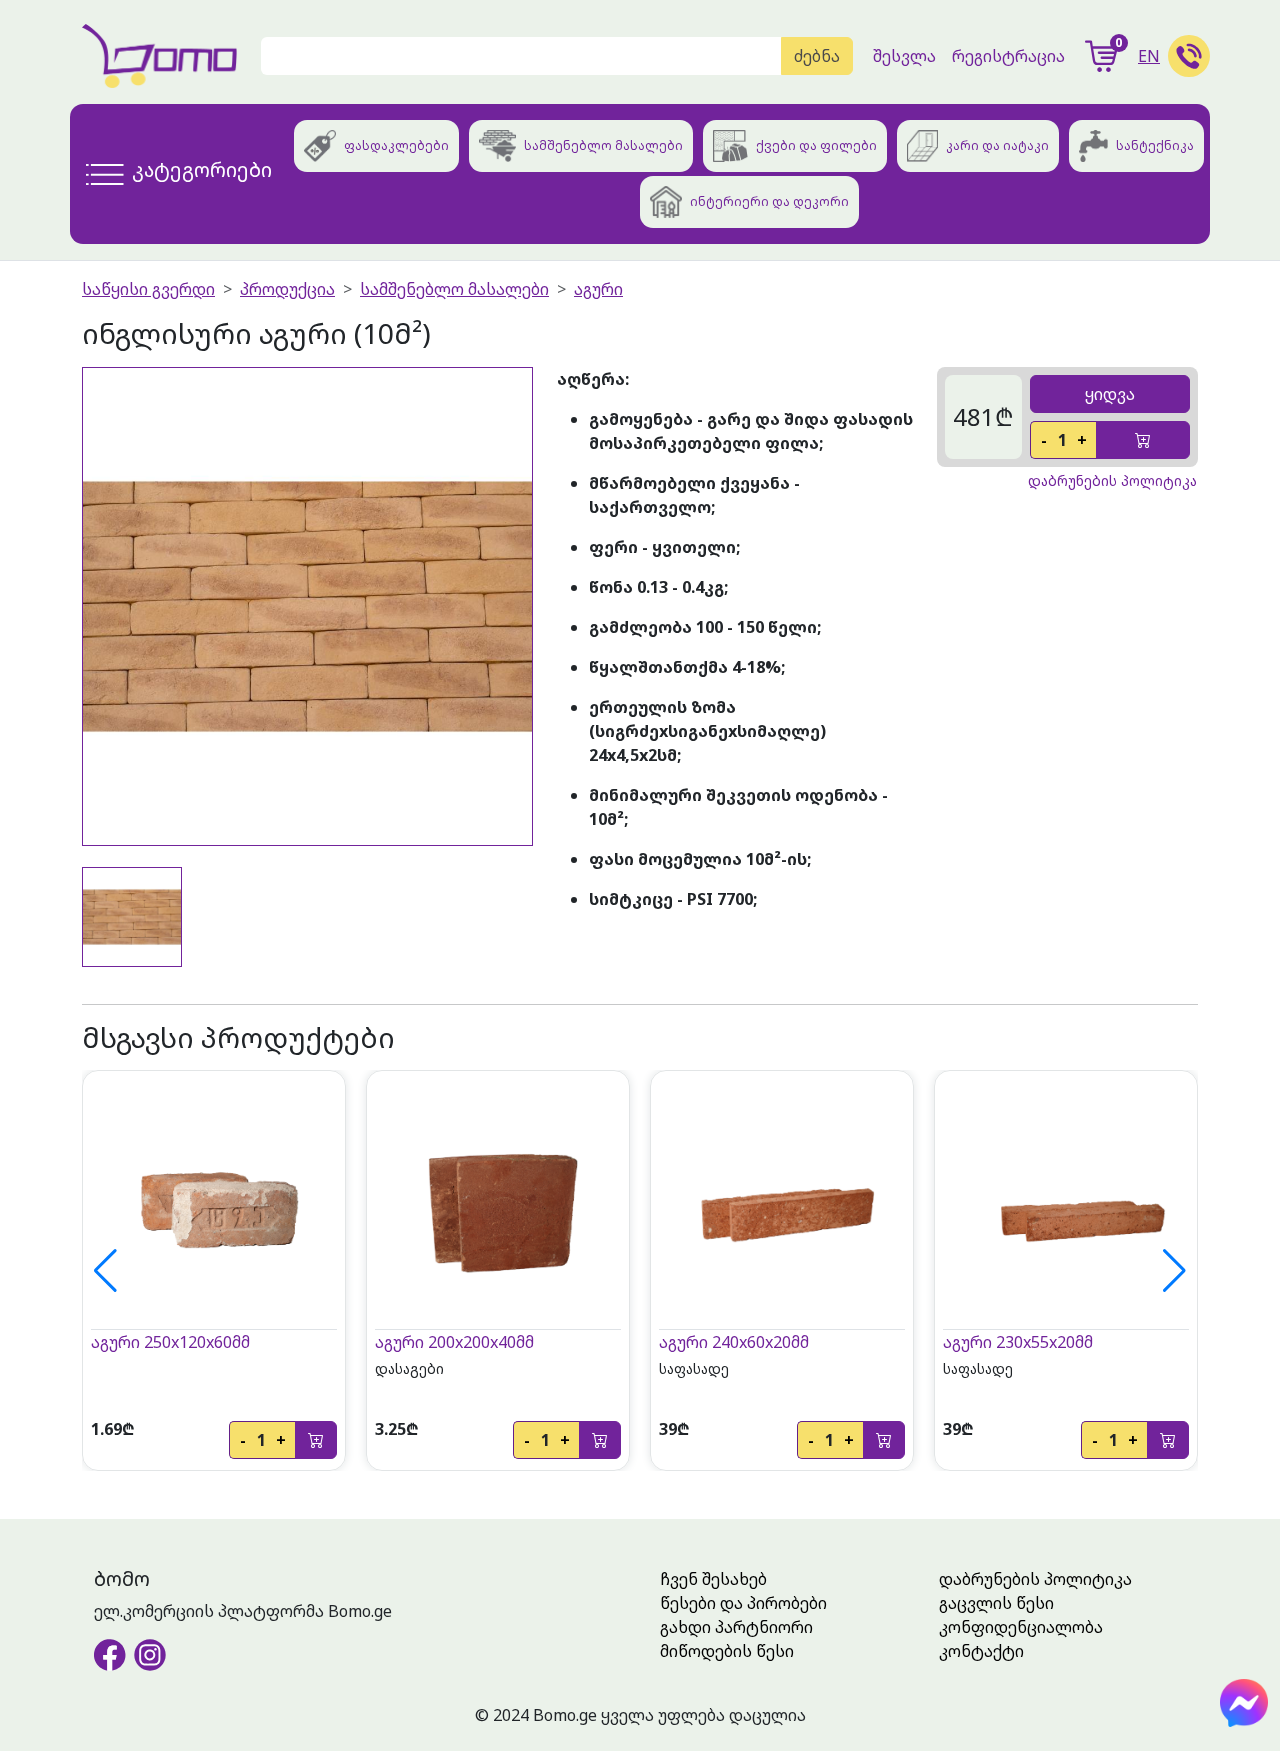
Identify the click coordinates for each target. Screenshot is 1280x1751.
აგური (598, 289)
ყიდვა (1110, 394)
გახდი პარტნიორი (736, 1627)
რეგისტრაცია (1008, 56)
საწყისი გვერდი (148, 289)
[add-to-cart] (1143, 440)
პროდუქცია (287, 289)
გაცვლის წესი (996, 1603)
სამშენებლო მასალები (454, 289)
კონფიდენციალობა (1021, 1627)
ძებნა (817, 56)
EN (1149, 56)
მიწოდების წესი (727, 1651)
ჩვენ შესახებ (713, 1579)
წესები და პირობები (743, 1603)
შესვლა (904, 56)
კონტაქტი (981, 1651)
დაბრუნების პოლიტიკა (1035, 1579)
